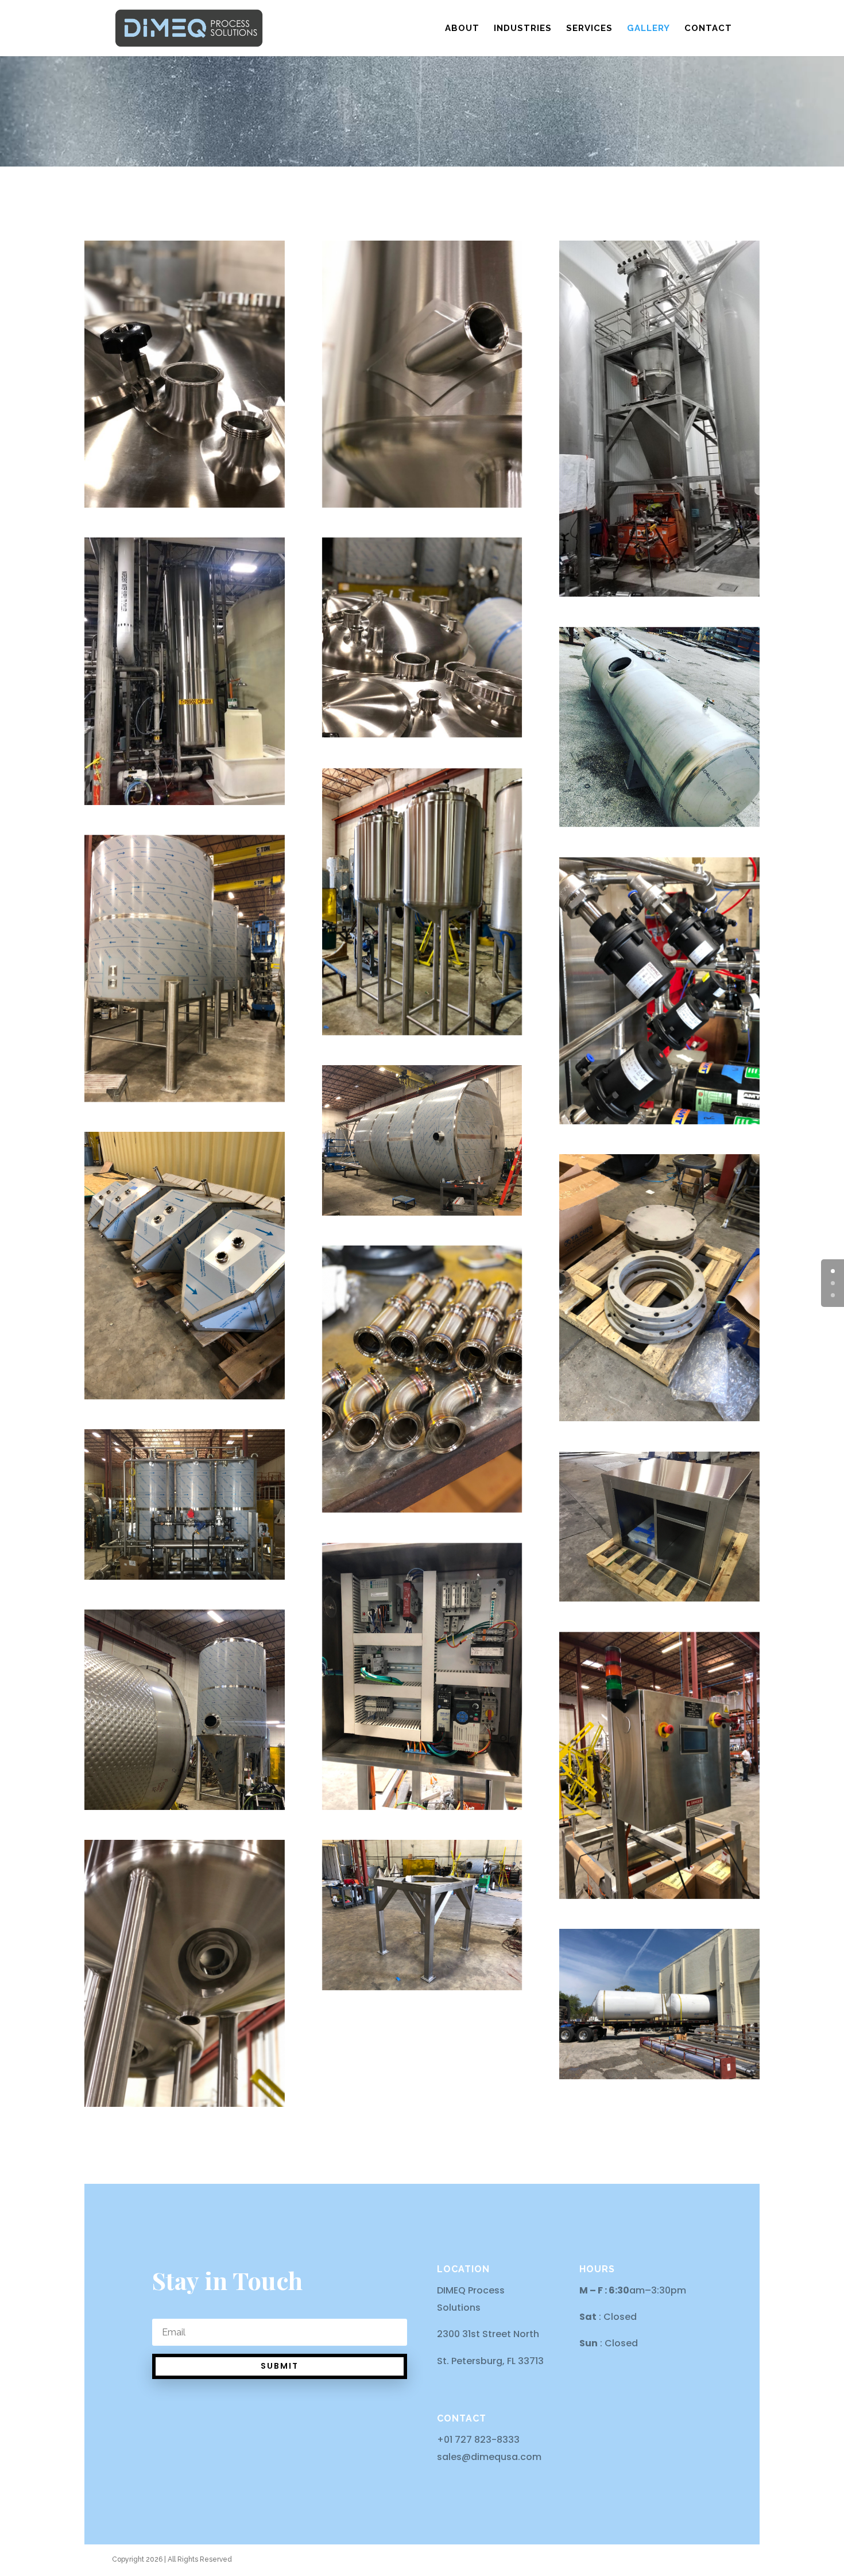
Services (589, 29)
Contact (708, 29)
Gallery (649, 29)
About (462, 29)
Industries (523, 29)
